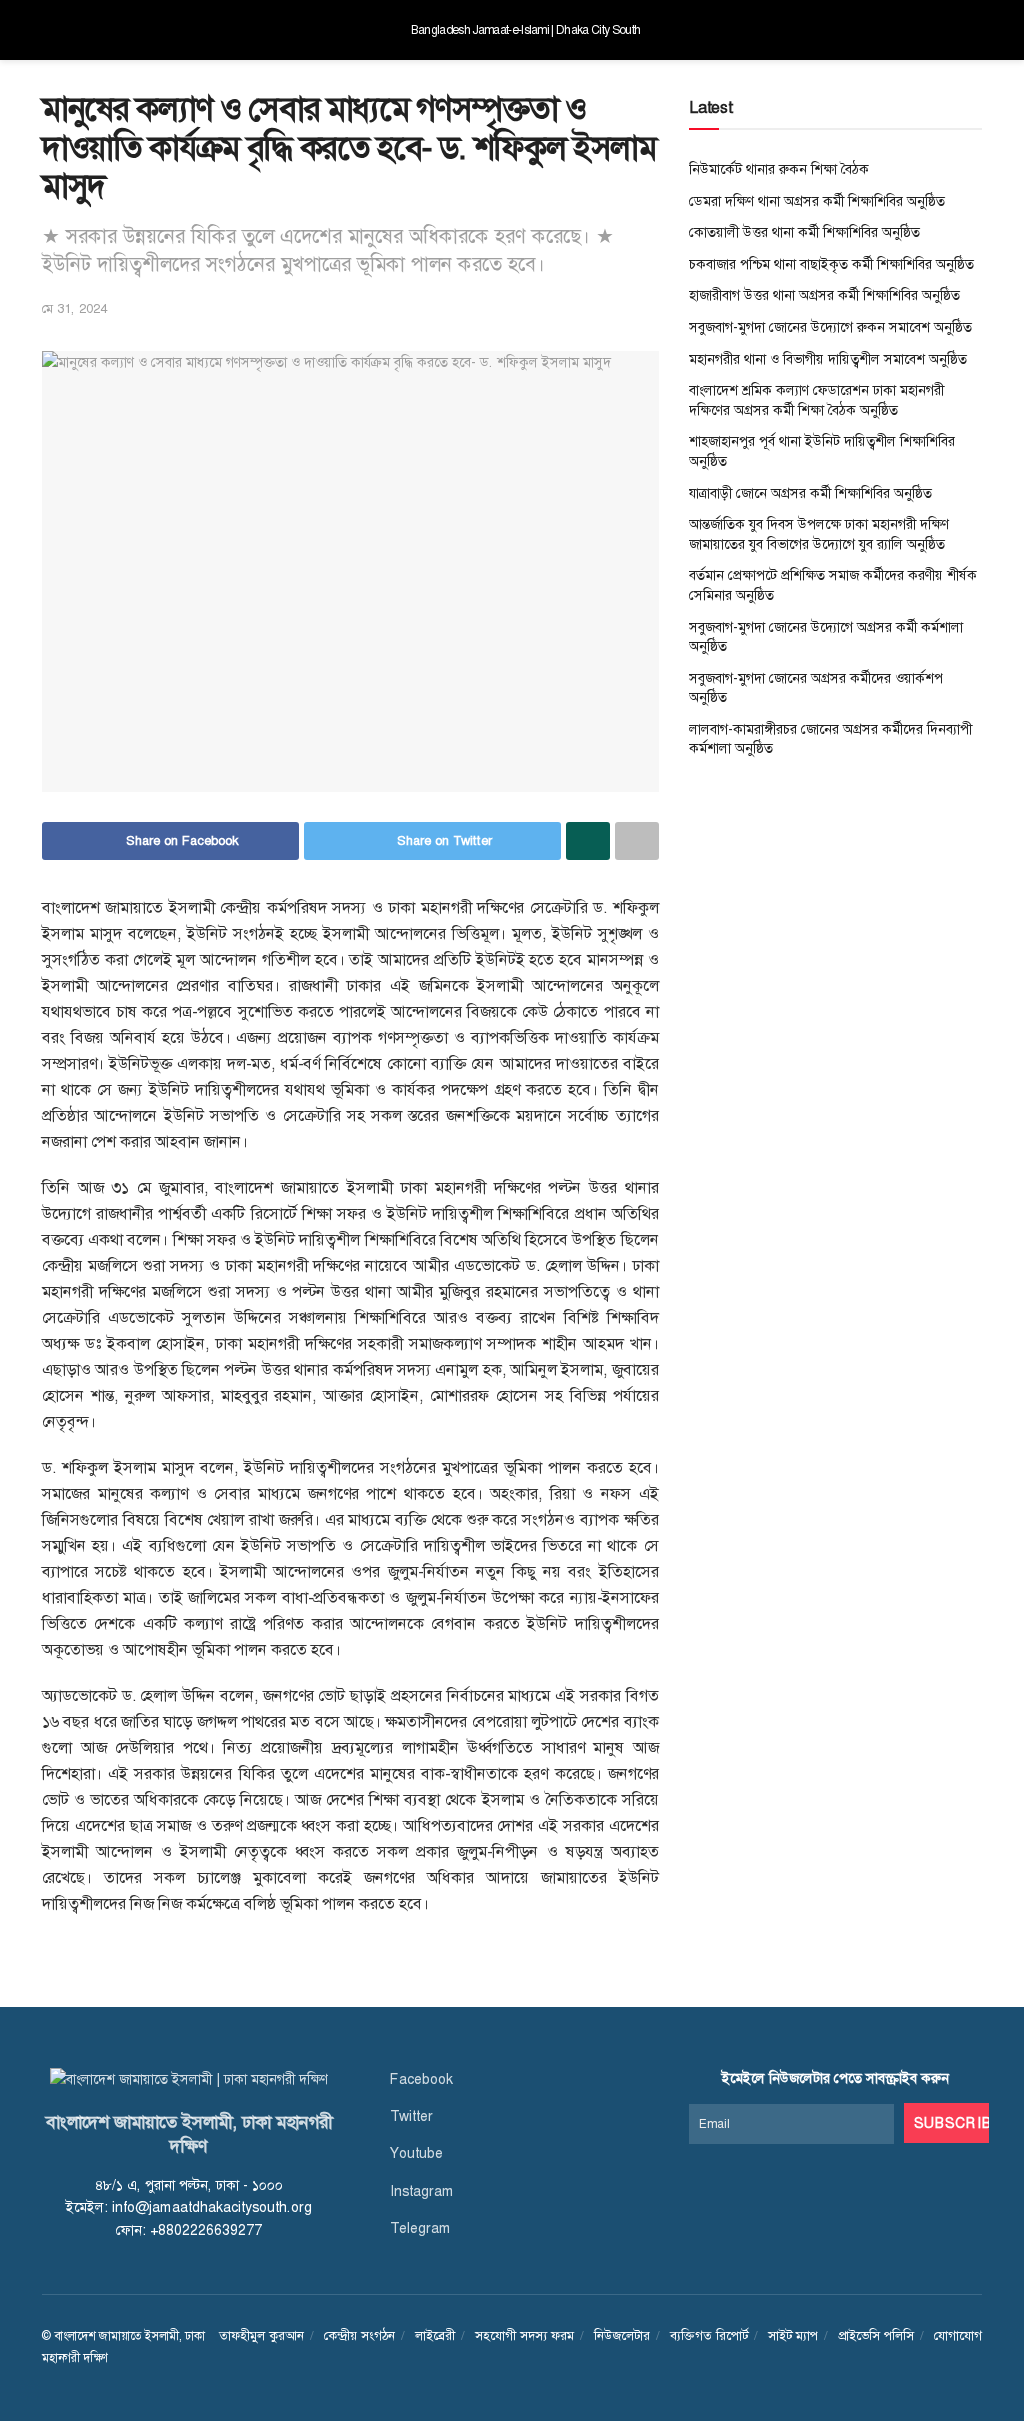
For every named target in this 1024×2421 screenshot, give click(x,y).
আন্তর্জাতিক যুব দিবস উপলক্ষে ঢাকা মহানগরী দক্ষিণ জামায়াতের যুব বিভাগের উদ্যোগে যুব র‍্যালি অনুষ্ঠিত (819, 534)
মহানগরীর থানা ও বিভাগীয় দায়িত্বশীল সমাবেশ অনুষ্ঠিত (828, 359)
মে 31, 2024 (74, 308)
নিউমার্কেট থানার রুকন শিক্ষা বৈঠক (779, 169)
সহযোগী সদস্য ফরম (524, 2335)
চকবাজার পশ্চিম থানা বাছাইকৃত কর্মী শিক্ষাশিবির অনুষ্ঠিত (831, 264)
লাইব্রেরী (435, 2335)
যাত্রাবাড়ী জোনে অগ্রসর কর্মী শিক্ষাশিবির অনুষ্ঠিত (810, 493)
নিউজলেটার (622, 2335)
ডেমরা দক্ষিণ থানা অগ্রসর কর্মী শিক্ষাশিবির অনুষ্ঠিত (817, 201)
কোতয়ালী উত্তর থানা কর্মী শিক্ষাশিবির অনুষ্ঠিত (804, 232)
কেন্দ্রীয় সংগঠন (359, 2335)
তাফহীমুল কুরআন (261, 2335)
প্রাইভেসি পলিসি (876, 2335)
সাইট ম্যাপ (793, 2335)
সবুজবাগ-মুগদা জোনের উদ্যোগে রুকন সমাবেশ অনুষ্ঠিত (830, 327)
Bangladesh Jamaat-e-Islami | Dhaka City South (525, 30)
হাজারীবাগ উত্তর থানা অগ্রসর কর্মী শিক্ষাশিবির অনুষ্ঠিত (824, 295)
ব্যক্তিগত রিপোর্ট (709, 2335)
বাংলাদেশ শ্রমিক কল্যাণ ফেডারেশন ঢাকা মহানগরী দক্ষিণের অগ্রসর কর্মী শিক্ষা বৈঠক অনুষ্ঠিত (816, 400)
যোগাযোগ (958, 2335)
